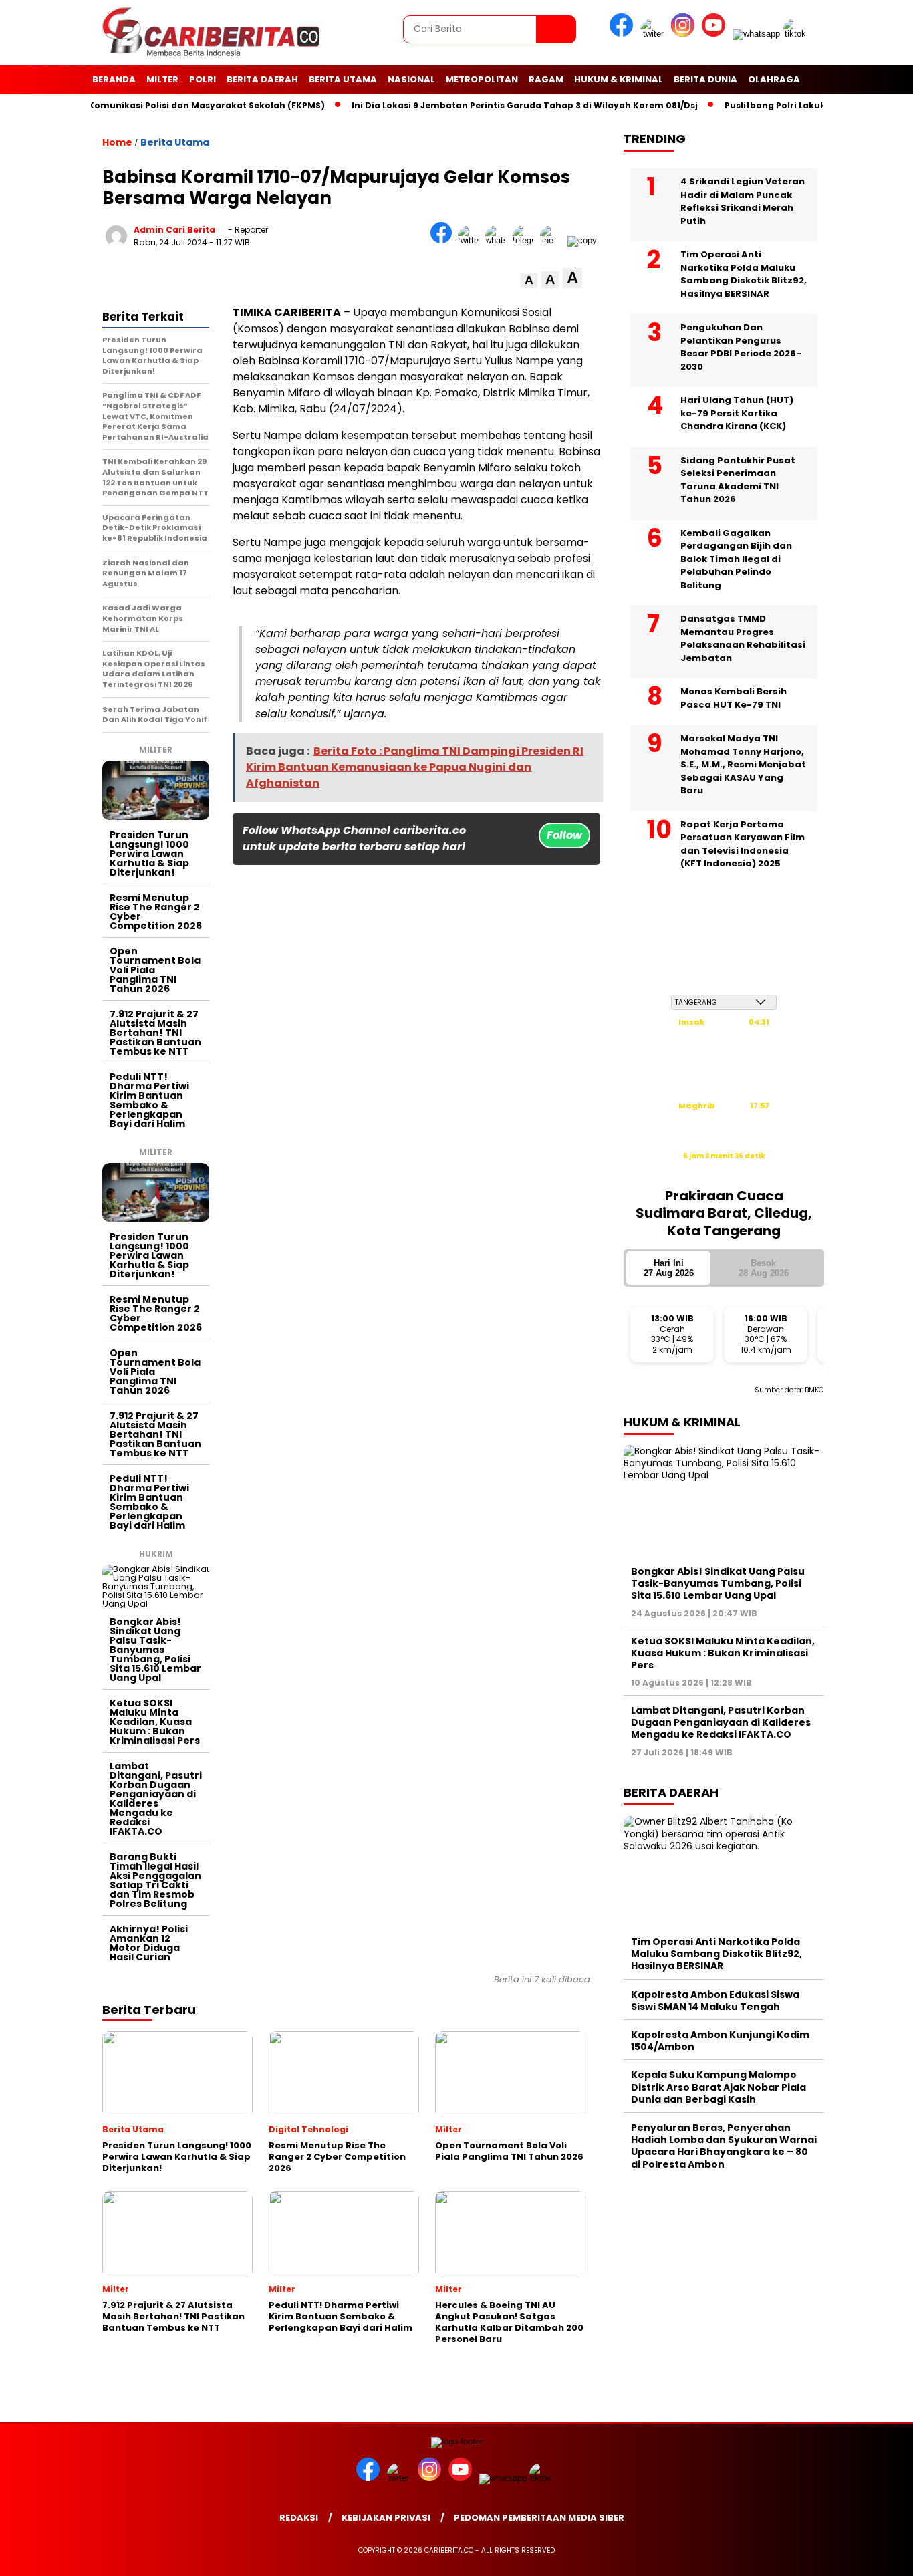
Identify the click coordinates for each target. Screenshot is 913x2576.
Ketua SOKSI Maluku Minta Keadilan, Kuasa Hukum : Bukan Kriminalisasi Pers (155, 1722)
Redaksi (299, 2518)
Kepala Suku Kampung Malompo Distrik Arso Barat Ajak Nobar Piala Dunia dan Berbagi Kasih (719, 2087)
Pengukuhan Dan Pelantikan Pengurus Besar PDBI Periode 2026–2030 (741, 347)
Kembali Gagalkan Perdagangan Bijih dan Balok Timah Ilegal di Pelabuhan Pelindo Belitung (736, 559)
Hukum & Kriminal (619, 79)
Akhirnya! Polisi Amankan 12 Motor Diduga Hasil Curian (149, 1943)
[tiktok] (797, 34)
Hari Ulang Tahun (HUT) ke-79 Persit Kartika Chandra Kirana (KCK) (737, 413)
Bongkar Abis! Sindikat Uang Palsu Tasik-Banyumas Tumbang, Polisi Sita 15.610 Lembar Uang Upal (155, 1650)
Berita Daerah (262, 79)
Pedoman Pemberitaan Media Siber (539, 2518)
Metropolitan (482, 79)
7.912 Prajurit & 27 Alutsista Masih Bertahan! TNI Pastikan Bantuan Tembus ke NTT (155, 1033)
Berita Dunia (705, 79)
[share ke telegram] (526, 240)
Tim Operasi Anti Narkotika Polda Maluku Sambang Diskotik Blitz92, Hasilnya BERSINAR (744, 274)
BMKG (814, 1390)
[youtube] (716, 34)
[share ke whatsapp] (499, 240)
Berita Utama (343, 79)
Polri (203, 79)
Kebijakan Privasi (386, 2518)
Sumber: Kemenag (724, 1170)
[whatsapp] (756, 34)
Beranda (114, 79)
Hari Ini (669, 1268)
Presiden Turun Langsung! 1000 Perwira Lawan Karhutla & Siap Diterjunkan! (149, 854)
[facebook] (624, 34)
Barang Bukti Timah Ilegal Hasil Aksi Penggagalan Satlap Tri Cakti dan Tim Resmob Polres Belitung (155, 1880)
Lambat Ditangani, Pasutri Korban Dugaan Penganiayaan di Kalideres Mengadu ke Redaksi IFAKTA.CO (156, 1799)
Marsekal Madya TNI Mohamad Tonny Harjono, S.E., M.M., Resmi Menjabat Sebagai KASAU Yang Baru (743, 764)
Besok (764, 1268)
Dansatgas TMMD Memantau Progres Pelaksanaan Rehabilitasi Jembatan (743, 638)
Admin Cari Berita (174, 230)
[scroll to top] (875, 2555)
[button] (529, 280)
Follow (564, 835)
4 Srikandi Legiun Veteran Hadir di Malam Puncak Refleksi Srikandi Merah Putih (743, 201)
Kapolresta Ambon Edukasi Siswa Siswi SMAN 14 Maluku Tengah (715, 2001)
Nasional (411, 79)
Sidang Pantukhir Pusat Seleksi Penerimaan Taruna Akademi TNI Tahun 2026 (738, 480)
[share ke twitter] (472, 240)
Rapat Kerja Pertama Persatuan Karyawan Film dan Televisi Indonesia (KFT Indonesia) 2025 (743, 844)
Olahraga (774, 79)
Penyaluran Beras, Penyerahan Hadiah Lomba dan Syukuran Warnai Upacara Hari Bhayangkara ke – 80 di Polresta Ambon (724, 2146)
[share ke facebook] (444, 240)
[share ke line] (554, 240)
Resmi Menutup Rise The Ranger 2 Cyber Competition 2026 (156, 912)
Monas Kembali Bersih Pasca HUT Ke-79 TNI (734, 698)
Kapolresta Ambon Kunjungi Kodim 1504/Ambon (720, 2041)
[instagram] (685, 34)
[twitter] (654, 34)
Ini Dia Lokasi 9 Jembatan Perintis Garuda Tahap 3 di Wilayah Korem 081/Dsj (492, 105)
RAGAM (546, 79)
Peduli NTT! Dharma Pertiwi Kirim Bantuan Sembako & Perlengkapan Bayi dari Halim (149, 1100)
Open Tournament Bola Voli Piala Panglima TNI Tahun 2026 (155, 970)
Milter (162, 79)
